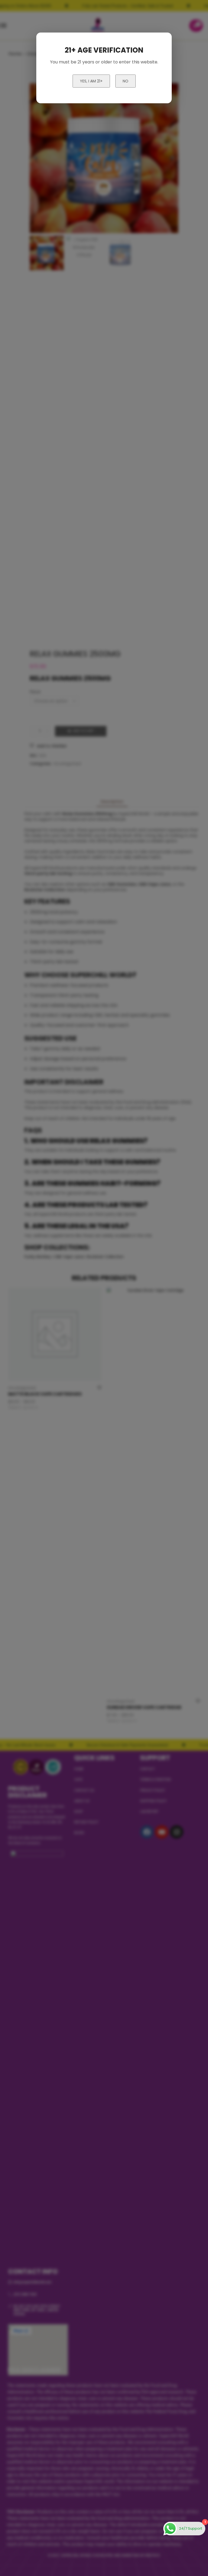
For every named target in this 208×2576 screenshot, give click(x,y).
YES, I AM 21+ (91, 81)
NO (126, 81)
